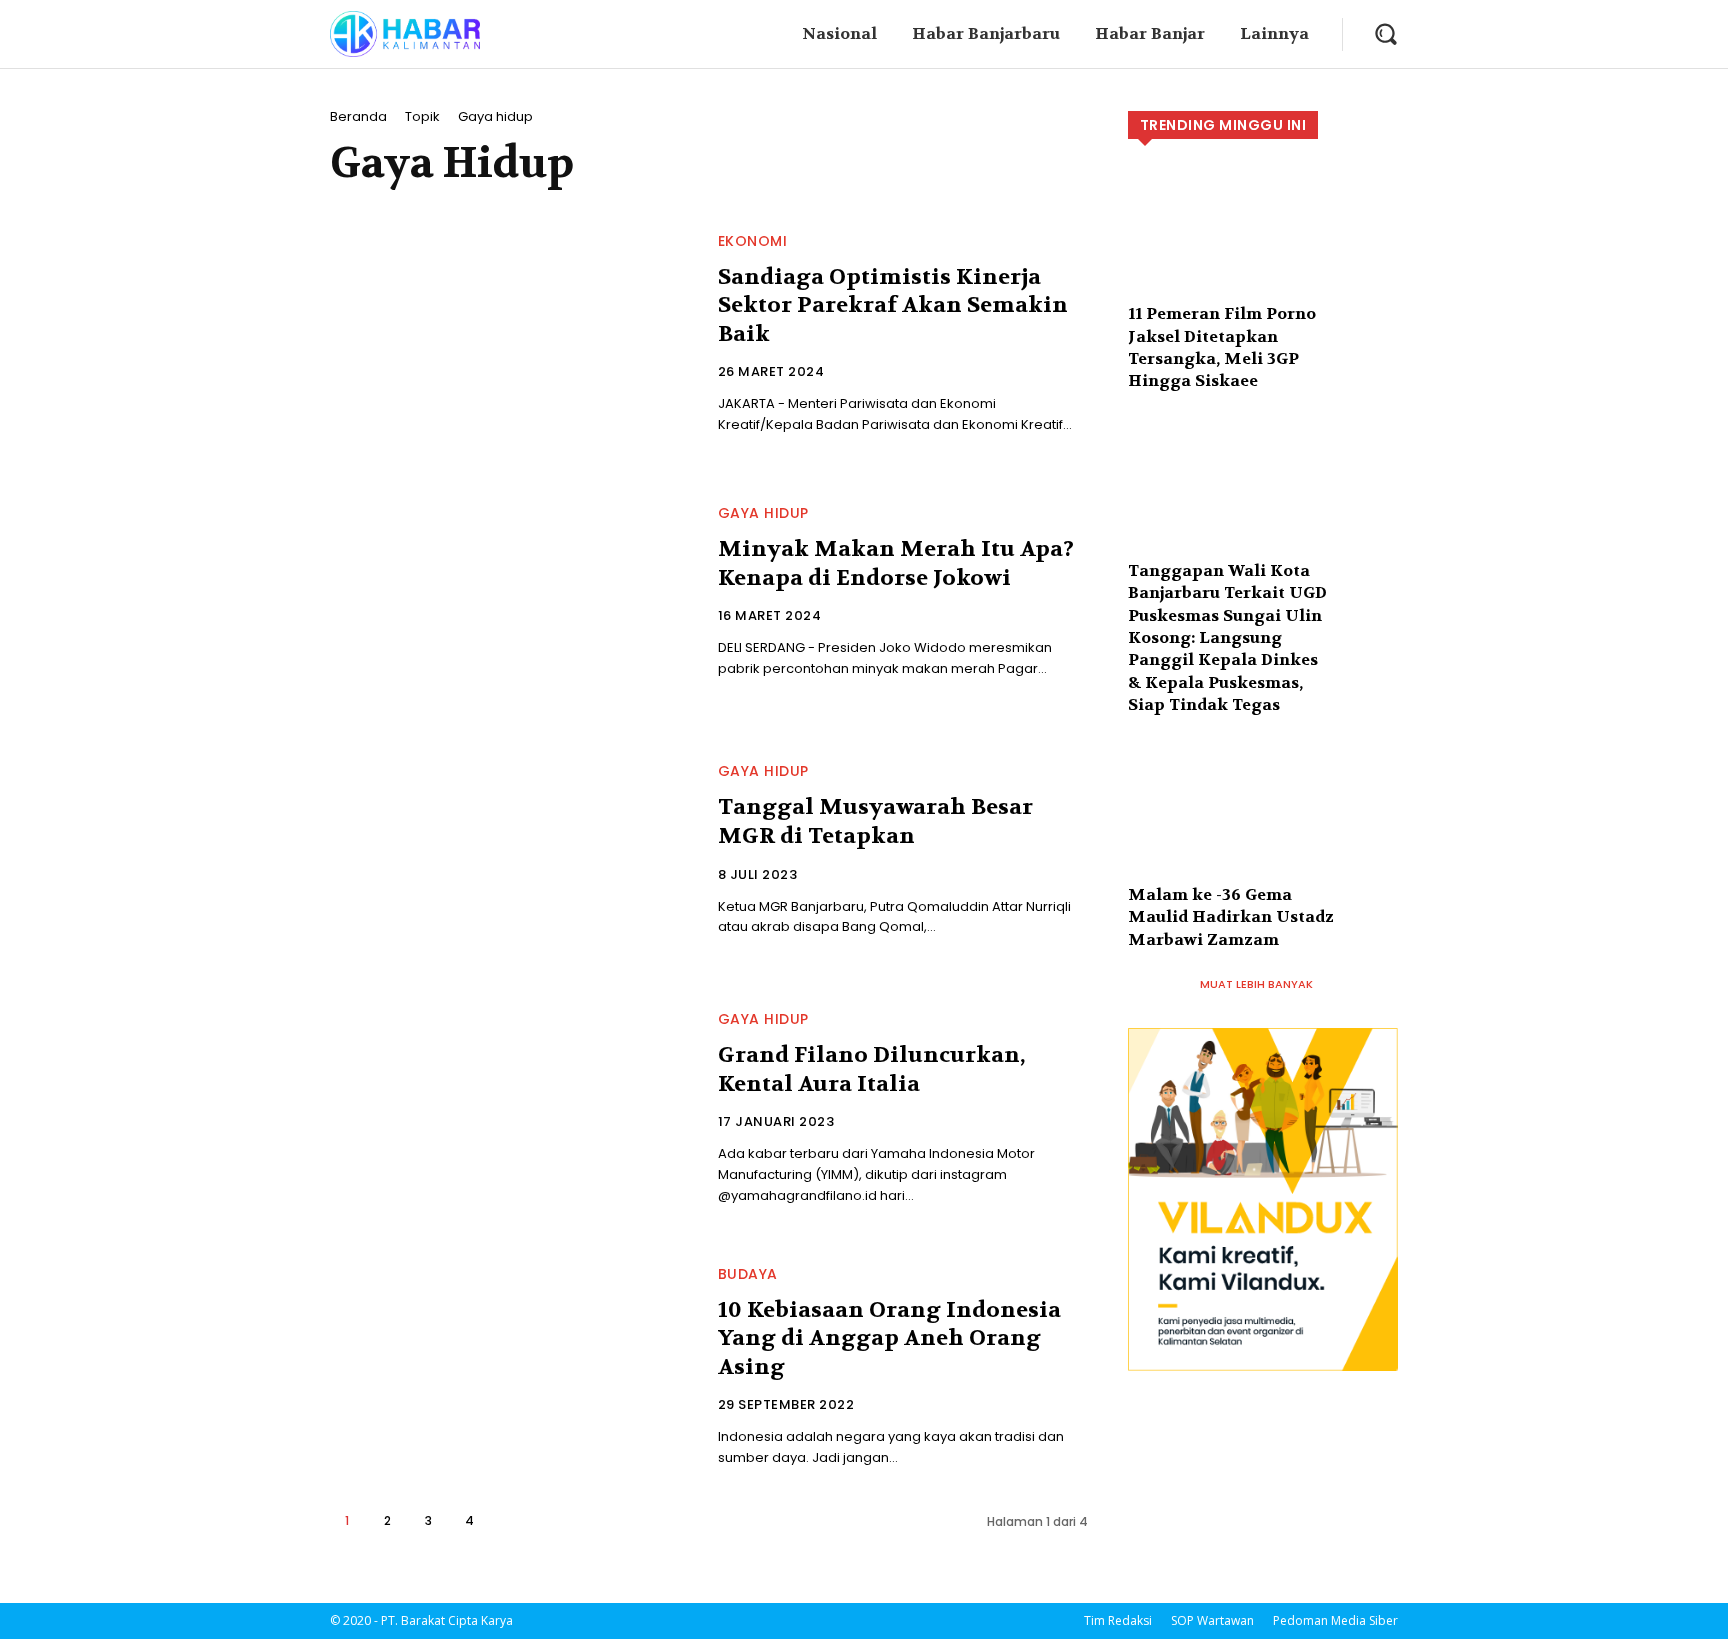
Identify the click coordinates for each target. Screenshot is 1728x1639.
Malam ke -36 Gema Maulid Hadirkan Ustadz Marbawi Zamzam (1231, 917)
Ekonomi (753, 241)
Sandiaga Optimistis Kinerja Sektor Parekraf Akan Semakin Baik (893, 305)
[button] (1385, 33)
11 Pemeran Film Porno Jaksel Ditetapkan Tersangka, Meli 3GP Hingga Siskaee (1222, 347)
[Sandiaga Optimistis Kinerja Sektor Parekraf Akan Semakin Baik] (512, 335)
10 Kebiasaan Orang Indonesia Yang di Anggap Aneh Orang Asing (889, 1338)
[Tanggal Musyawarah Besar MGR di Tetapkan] (512, 851)
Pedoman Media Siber (1335, 1620)
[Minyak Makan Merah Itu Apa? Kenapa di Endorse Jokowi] (512, 593)
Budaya (748, 1274)
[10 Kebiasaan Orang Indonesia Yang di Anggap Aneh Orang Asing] (512, 1368)
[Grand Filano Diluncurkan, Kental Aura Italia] (512, 1109)
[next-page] (510, 1520)
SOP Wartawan (1212, 1620)
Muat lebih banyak (1256, 984)
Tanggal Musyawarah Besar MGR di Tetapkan (875, 821)
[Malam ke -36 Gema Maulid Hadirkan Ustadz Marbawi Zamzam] (1263, 828)
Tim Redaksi (1118, 1620)
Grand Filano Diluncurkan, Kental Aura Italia (871, 1069)
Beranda (358, 116)
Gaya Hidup (763, 513)
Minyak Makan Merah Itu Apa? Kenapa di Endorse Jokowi (896, 563)
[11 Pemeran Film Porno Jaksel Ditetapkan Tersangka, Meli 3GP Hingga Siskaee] (1263, 247)
